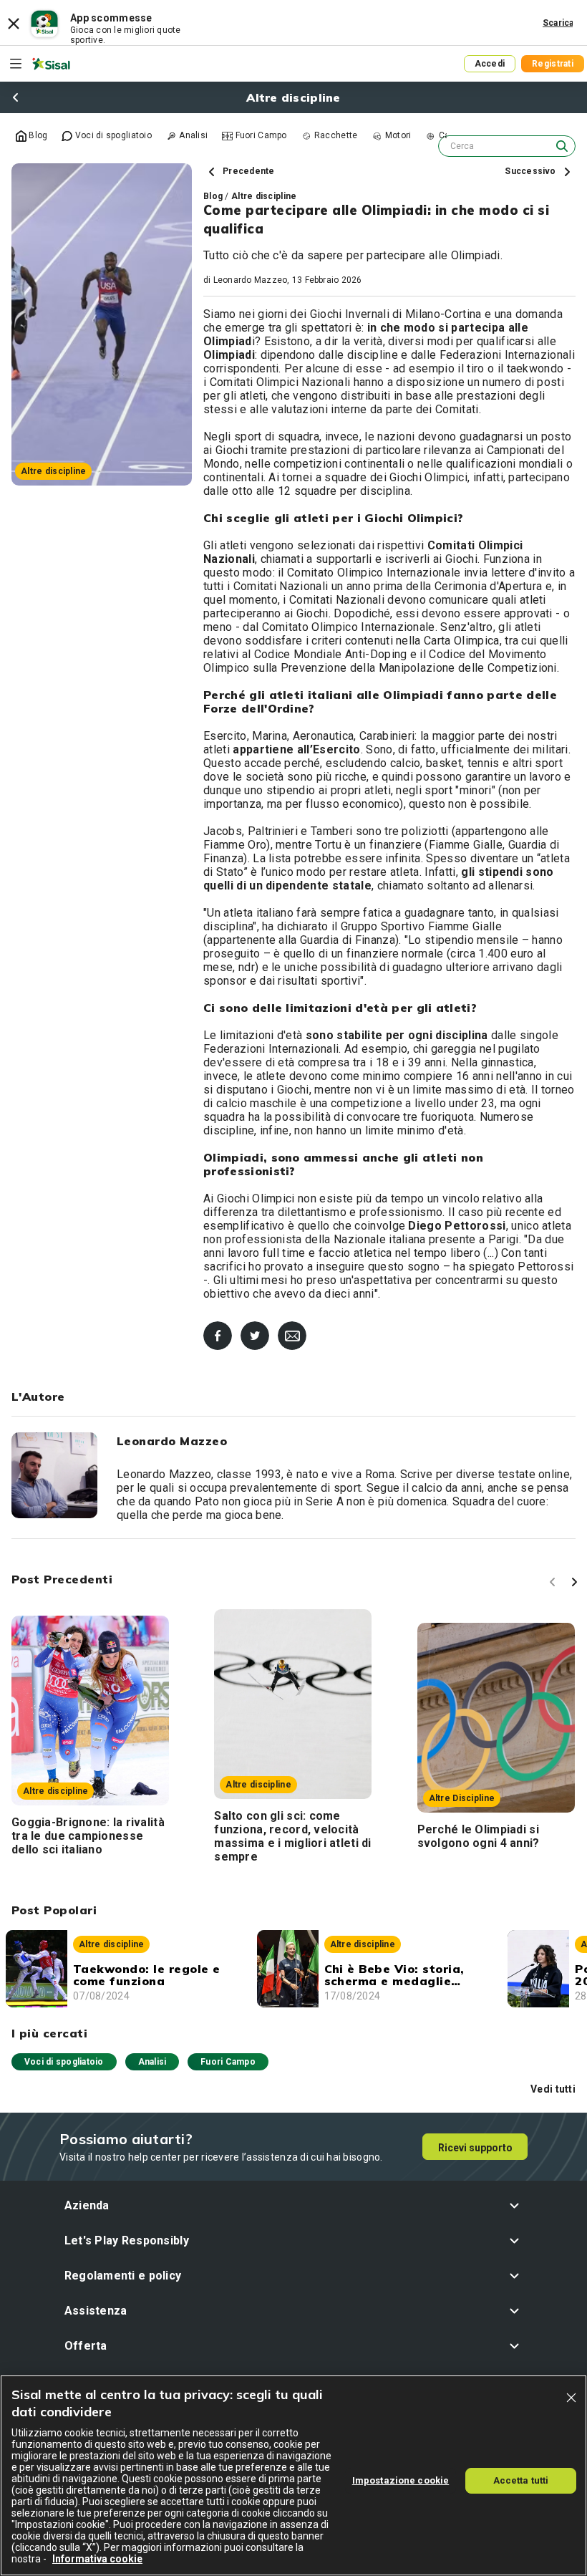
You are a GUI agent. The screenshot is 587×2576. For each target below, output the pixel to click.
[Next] (576, 1584)
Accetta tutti (521, 2480)
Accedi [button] (490, 64)
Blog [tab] (37, 135)
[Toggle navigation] (16, 64)
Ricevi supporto (475, 2148)
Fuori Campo (228, 2062)
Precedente (248, 171)
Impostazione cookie (401, 2480)
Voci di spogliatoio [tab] (112, 135)
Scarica (558, 23)
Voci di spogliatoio (64, 2062)
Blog (213, 196)
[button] (294, 2205)
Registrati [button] (553, 64)
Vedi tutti (553, 2089)
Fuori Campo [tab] (259, 135)
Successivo (532, 171)
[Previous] (555, 1584)
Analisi (152, 2062)
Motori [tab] (397, 135)
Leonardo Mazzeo (251, 280)
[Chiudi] (571, 2398)
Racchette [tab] (335, 135)
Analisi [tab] (192, 135)
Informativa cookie (97, 2559)
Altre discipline (264, 196)
